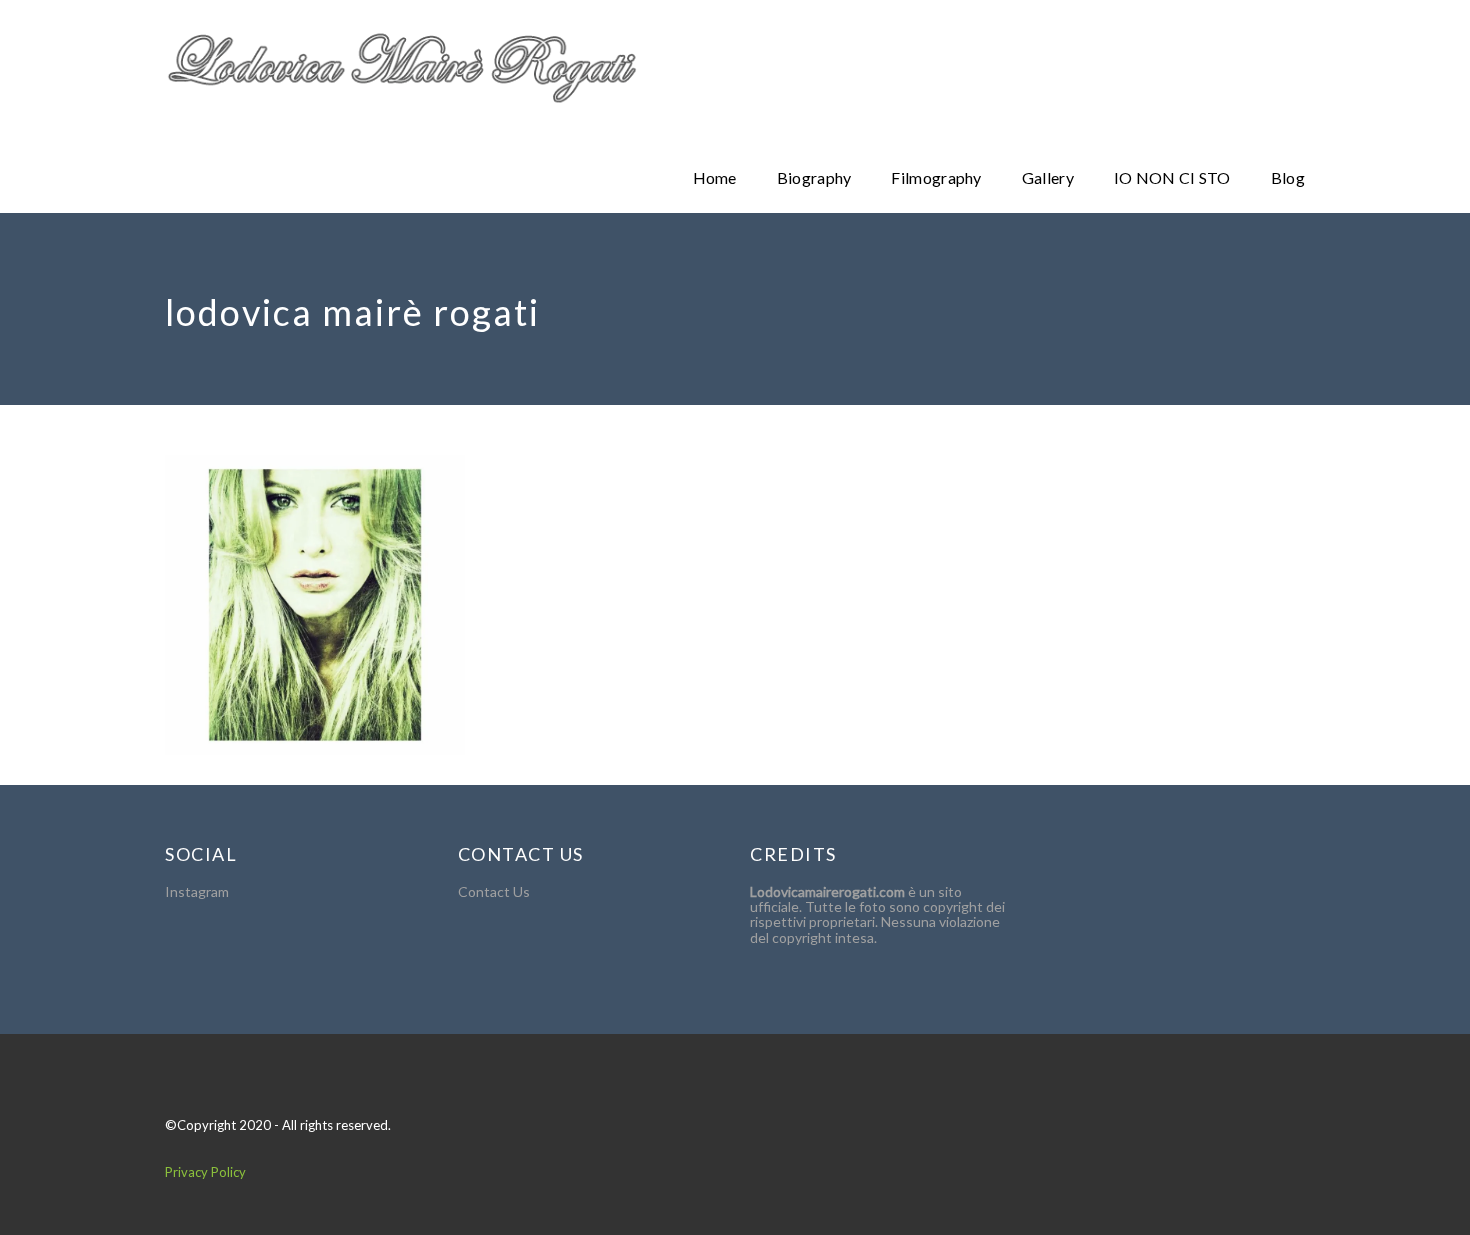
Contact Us (494, 891)
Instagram (197, 891)
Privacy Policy (205, 1172)
